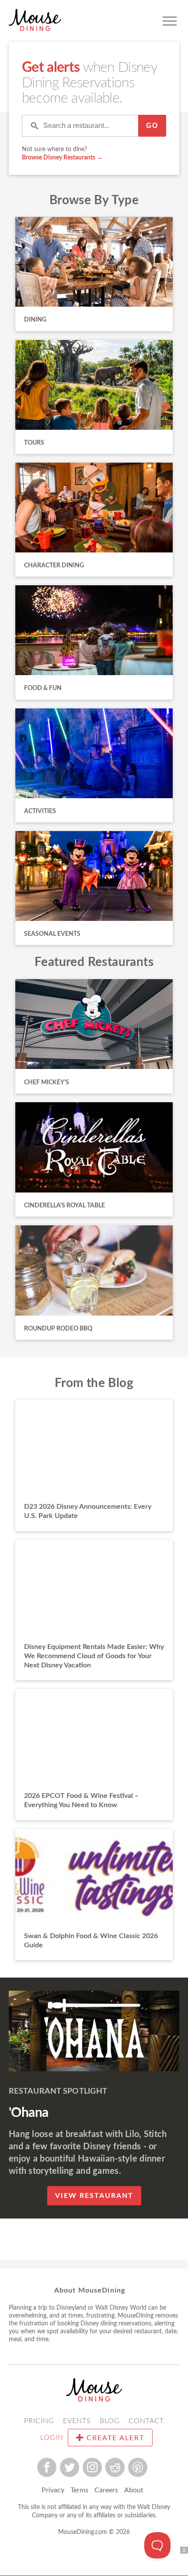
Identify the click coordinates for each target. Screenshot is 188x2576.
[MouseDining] (35, 21)
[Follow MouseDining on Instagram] (92, 2467)
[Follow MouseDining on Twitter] (70, 2467)
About (134, 2490)
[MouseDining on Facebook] (47, 2467)
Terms (79, 2490)
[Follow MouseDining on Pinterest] (138, 2467)
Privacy (53, 2490)
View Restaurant (94, 2196)
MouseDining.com (83, 2532)
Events (77, 2421)
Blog (110, 2421)
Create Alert (114, 2438)
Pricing (39, 2421)
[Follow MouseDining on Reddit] (115, 2467)
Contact (146, 2421)
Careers (106, 2490)
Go (152, 126)
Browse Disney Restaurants (59, 158)
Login (52, 2438)
